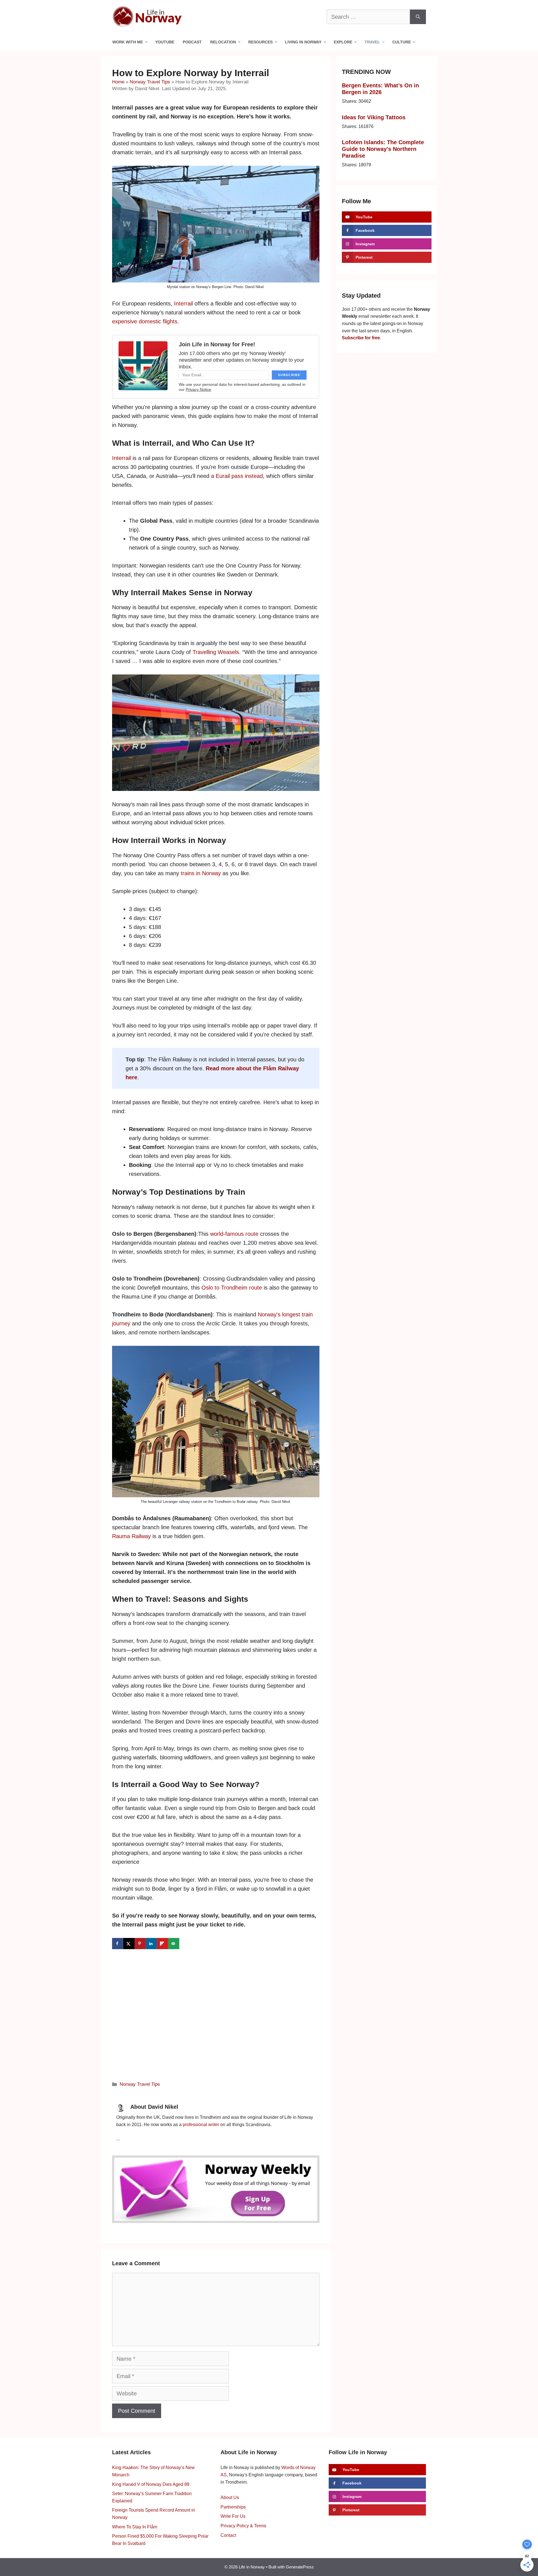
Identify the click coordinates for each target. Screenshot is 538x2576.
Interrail (183, 303)
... (118, 2139)
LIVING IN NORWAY (303, 42)
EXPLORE (343, 42)
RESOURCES (260, 42)
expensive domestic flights (145, 321)
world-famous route (234, 1234)
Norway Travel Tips (150, 82)
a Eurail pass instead (237, 476)
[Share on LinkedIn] (151, 1944)
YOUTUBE (165, 42)
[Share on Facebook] (118, 1944)
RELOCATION (223, 42)
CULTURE (402, 42)
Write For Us (233, 2516)
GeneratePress (300, 2567)
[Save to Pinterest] (140, 1944)
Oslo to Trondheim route (232, 1288)
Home (118, 82)
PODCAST (192, 42)
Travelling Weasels (216, 652)
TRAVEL (372, 42)
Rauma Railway (131, 1536)
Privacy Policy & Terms (243, 2526)
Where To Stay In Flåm (135, 2527)
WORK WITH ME (128, 42)
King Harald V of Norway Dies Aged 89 (151, 2484)
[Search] (418, 17)
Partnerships (233, 2507)
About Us (230, 2497)
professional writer (201, 2125)
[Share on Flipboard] (163, 1944)
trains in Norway (201, 873)
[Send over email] (174, 1944)
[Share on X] (129, 1944)
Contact (228, 2535)
